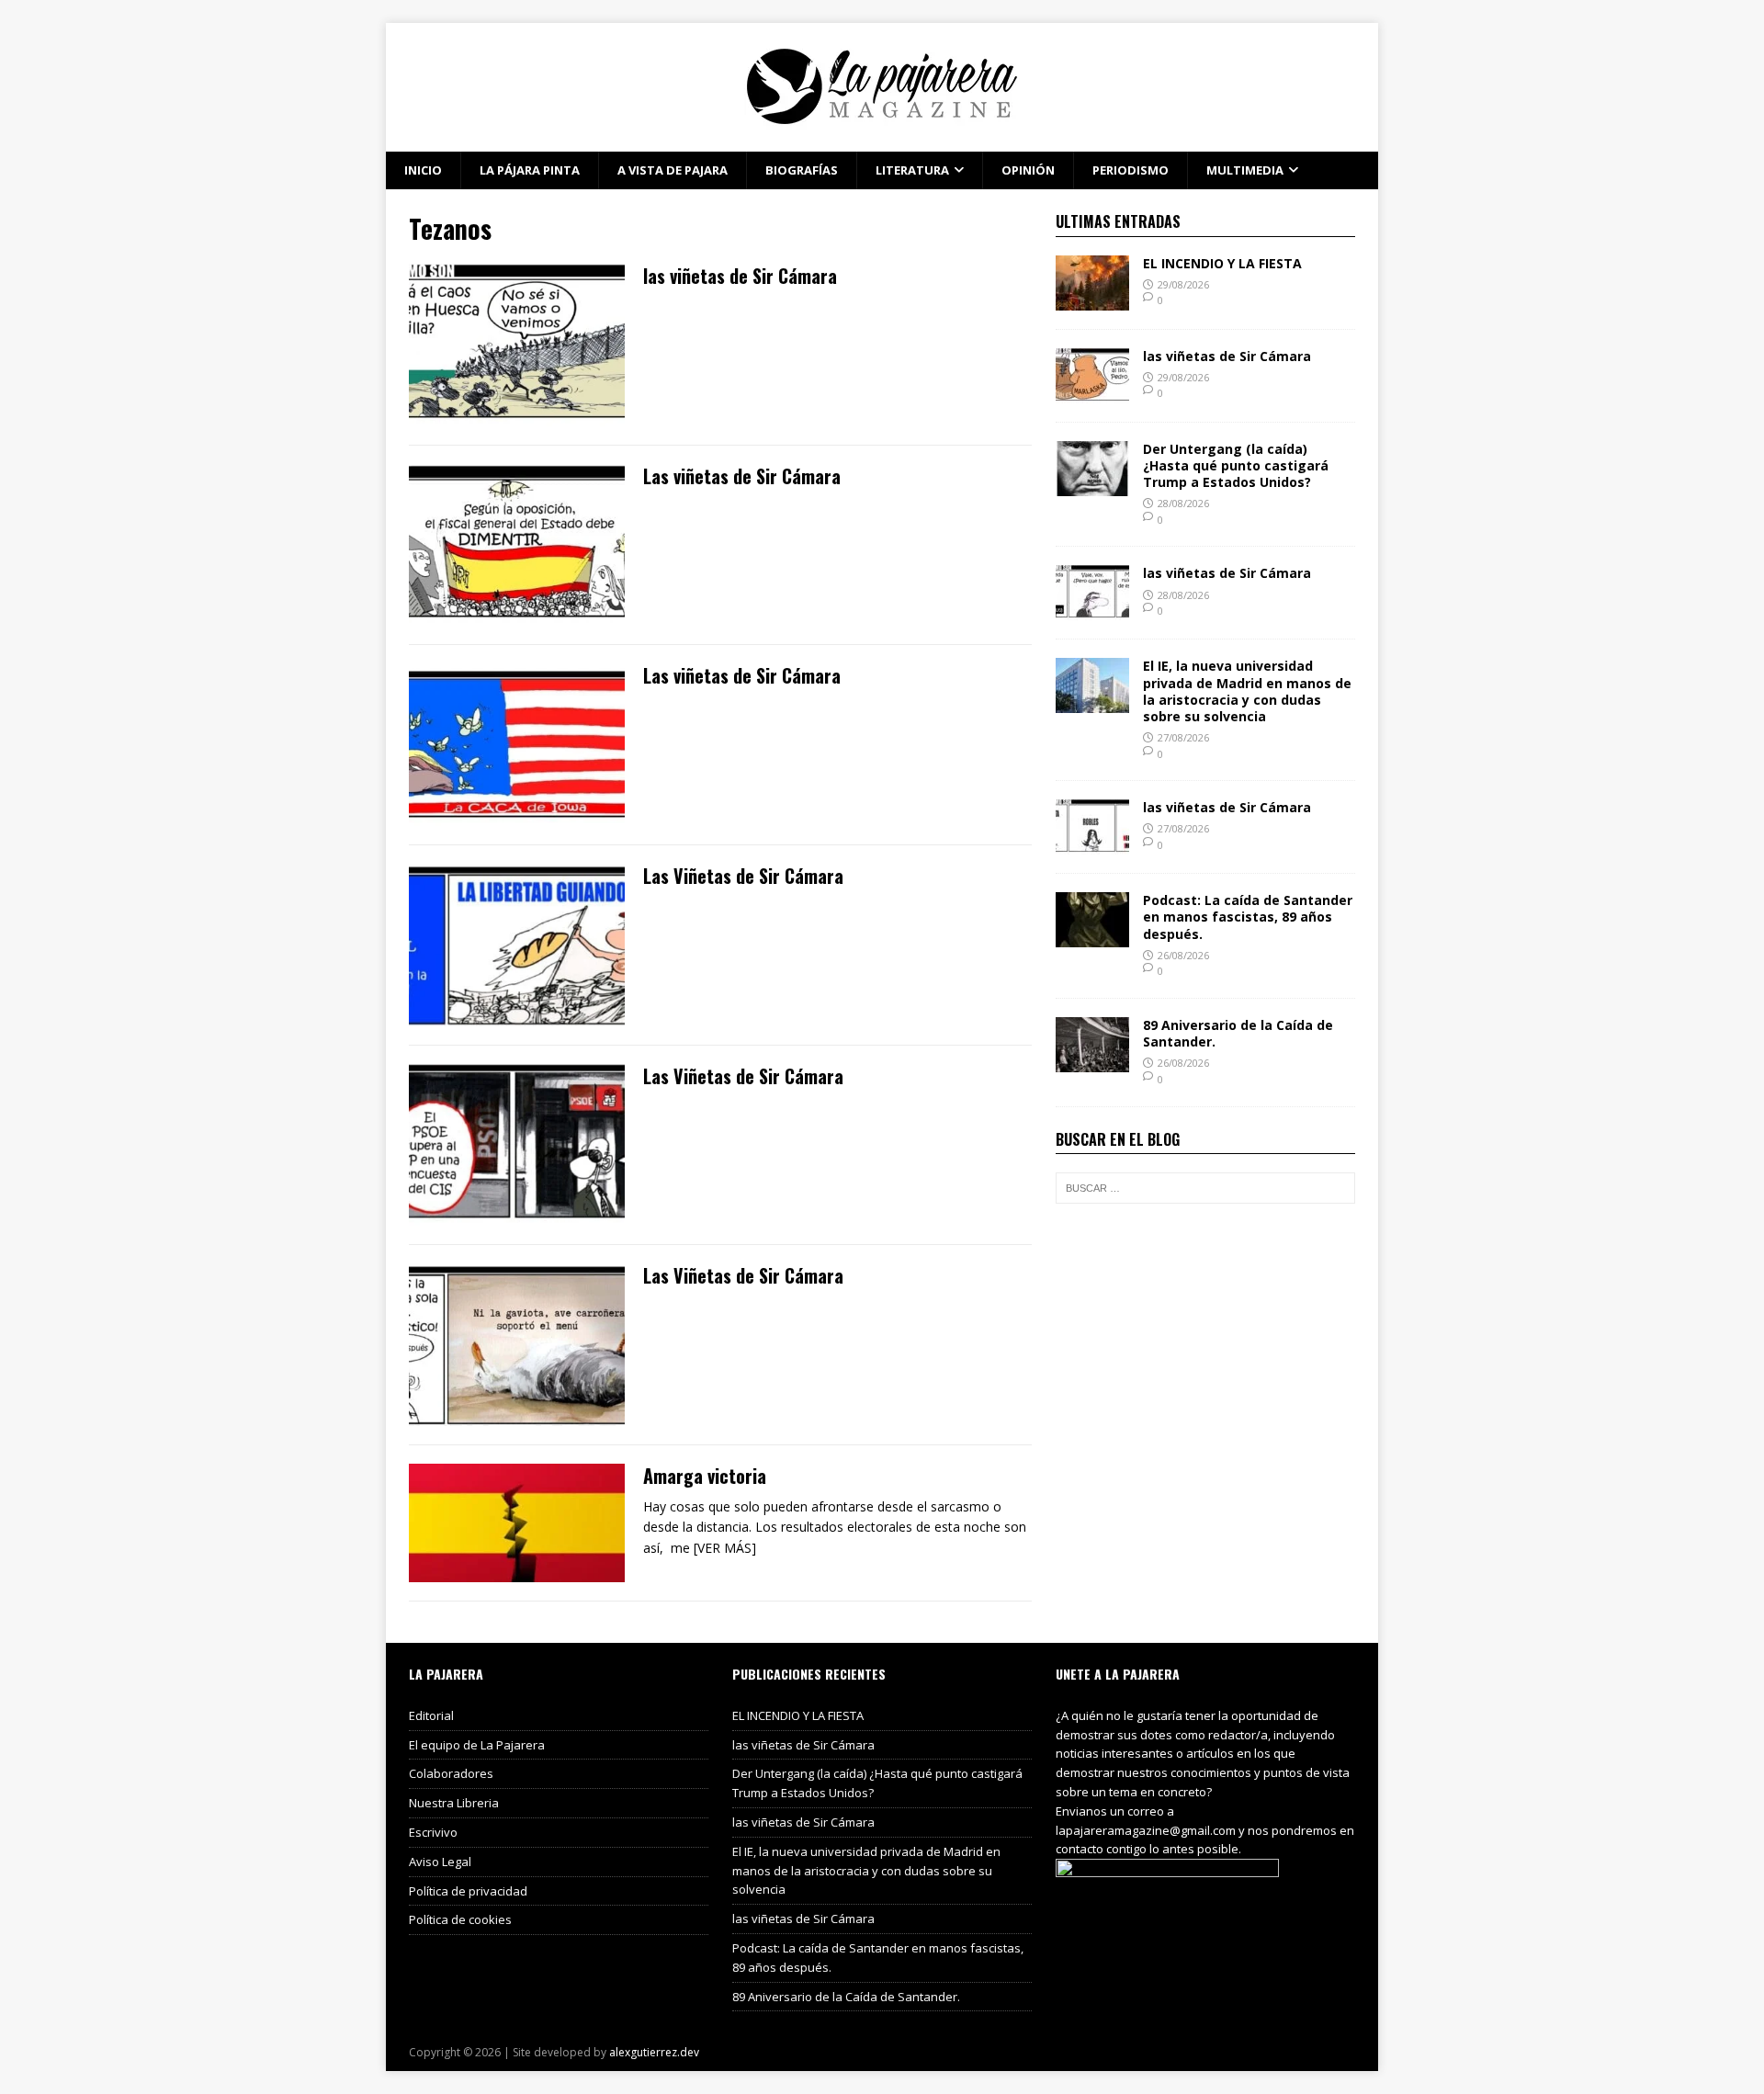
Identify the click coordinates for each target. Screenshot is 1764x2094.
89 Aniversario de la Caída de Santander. (1238, 1033)
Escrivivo (433, 1832)
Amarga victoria (705, 1476)
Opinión (1028, 170)
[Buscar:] (1205, 1188)
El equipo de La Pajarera (477, 1745)
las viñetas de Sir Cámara (740, 276)
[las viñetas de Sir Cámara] (1092, 392)
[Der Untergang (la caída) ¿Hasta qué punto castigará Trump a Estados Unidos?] (1092, 485)
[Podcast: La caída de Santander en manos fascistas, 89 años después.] (1092, 937)
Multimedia (1245, 170)
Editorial (431, 1715)
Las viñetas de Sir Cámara (742, 476)
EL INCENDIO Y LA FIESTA (1222, 263)
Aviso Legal (440, 1862)
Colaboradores (451, 1773)
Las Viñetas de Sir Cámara (743, 876)
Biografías (802, 170)
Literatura (912, 170)
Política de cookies (460, 1919)
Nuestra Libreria (454, 1803)
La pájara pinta (530, 170)
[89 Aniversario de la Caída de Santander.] (1092, 1062)
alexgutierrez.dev (654, 2052)
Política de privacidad (468, 1891)
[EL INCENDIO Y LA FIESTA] (1092, 299)
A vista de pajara (673, 170)
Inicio (423, 170)
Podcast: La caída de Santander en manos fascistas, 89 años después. (1248, 917)
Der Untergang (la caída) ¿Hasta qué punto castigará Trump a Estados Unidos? (1236, 465)
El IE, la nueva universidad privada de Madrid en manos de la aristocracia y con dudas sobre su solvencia (1247, 691)
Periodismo (1131, 170)
